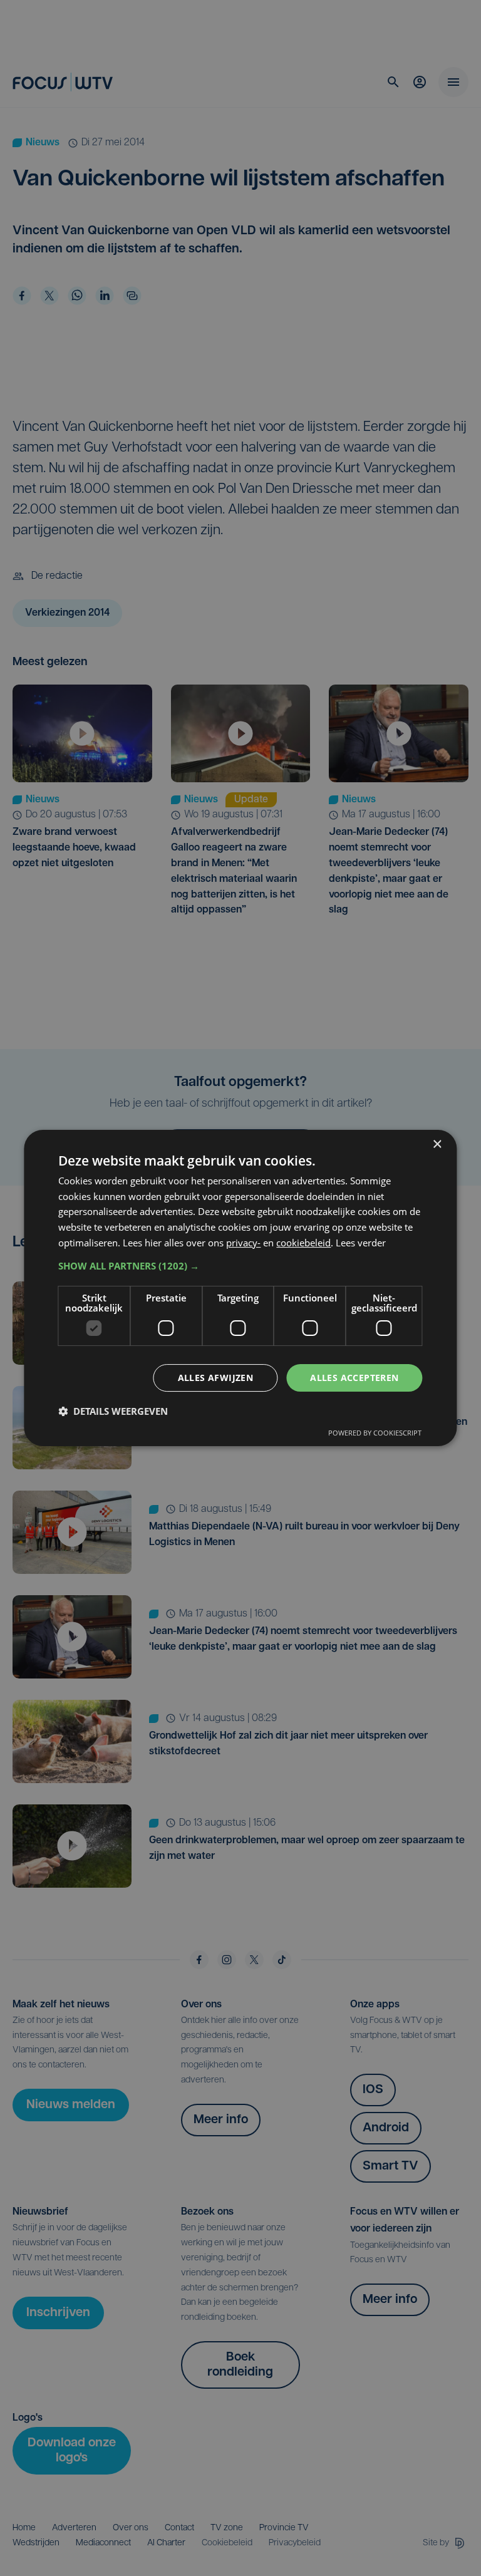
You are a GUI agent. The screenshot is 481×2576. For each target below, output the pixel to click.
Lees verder (361, 1243)
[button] (240, 1266)
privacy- (243, 1243)
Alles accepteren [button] (354, 1378)
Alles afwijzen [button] (216, 1378)
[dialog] (240, 1288)
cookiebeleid (303, 1243)
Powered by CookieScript (375, 1433)
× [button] (437, 1145)
